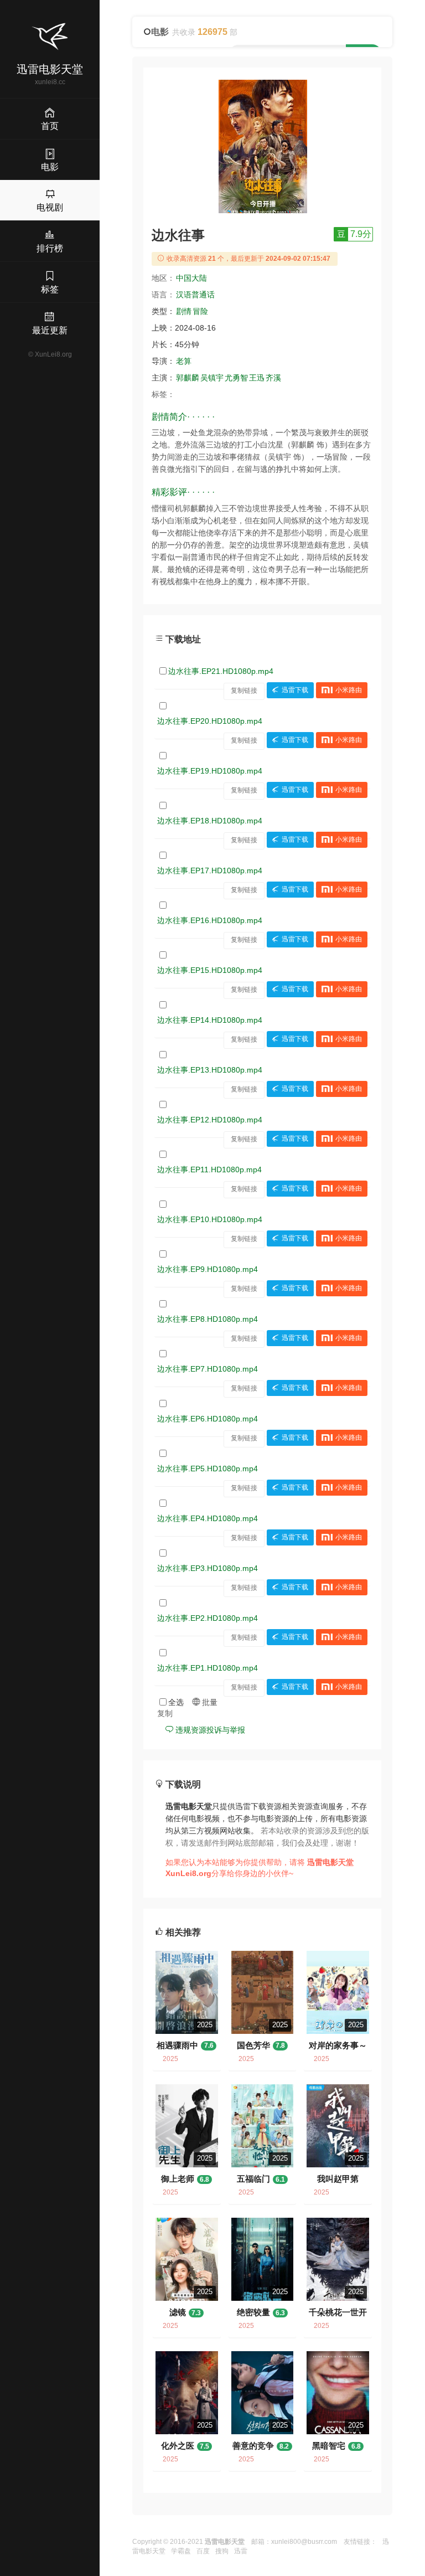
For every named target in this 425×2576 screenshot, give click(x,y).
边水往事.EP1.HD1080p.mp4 (208, 1668)
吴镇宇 (212, 378)
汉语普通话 (195, 295)
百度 (203, 2551)
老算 (184, 361)
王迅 (257, 378)
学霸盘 (181, 2551)
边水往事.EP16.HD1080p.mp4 (210, 920)
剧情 (184, 311)
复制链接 (244, 691)
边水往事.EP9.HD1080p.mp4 (208, 1269)
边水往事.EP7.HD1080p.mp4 (208, 1369)
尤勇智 (236, 378)
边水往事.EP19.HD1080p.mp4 (210, 771)
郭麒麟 (188, 378)
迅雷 (241, 2551)
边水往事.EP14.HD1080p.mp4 (210, 1020)
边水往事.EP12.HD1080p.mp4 (210, 1120)
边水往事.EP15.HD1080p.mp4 (210, 970)
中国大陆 (191, 278)
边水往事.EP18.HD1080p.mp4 (210, 821)
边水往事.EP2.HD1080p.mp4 (208, 1618)
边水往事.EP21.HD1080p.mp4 (221, 671)
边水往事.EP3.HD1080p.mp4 (208, 1568)
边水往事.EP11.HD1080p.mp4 (209, 1169)
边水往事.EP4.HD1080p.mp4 (208, 1518)
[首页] (50, 37)
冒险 (200, 311)
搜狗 (222, 2551)
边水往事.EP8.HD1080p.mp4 (208, 1319)
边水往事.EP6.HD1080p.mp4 (208, 1419)
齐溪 (273, 378)
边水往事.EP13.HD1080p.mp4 (210, 1070)
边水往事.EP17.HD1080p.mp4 (210, 870)
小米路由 (349, 691)
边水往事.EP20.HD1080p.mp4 (210, 721)
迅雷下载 (295, 691)
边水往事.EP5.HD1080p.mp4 (208, 1469)
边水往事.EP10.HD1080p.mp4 (210, 1219)
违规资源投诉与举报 (209, 1730)
